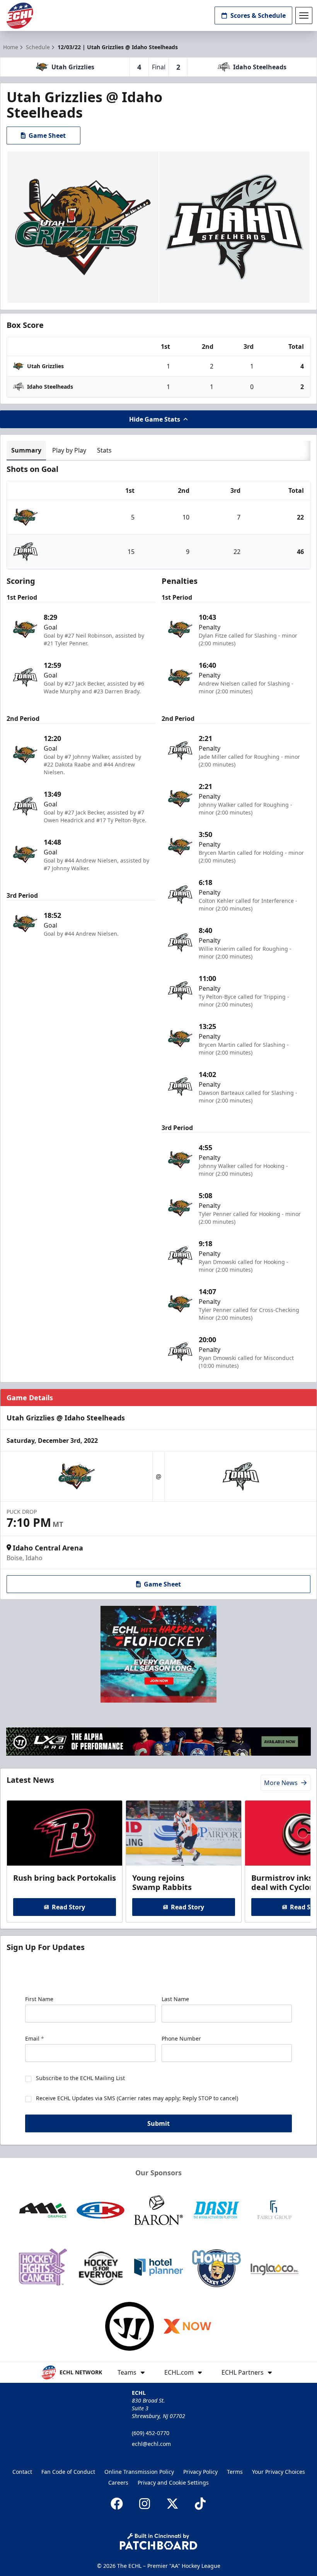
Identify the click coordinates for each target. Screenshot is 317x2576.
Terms (235, 2472)
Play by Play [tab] (69, 450)
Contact (22, 2472)
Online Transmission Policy (139, 2472)
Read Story (68, 1907)
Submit (158, 2123)
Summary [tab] (26, 450)
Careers (118, 2483)
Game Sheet (47, 135)
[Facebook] (117, 2504)
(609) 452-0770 (151, 2433)
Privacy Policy (200, 2472)
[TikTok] (200, 2504)
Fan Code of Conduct (68, 2472)
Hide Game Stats (155, 419)
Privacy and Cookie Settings (173, 2483)
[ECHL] (20, 16)
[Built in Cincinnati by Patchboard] (158, 2541)
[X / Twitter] (172, 2504)
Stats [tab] (104, 450)
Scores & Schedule (258, 15)
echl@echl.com (151, 2444)
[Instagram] (145, 2504)
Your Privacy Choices (279, 2472)
